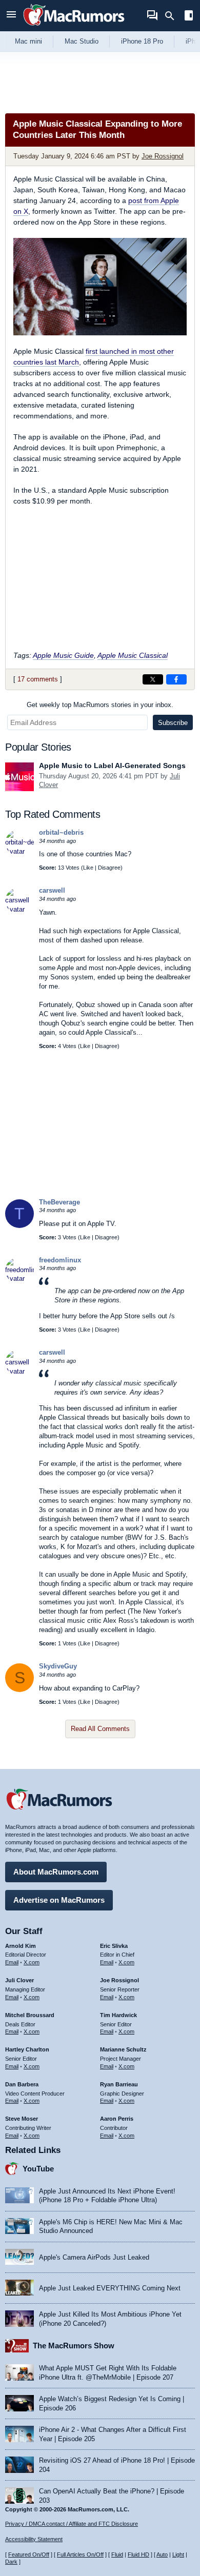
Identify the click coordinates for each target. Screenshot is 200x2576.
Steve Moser (22, 2119)
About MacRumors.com (56, 1872)
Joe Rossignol (163, 156)
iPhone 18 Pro (142, 41)
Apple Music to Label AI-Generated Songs (112, 766)
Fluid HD (138, 2554)
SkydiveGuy (58, 1666)
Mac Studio (82, 41)
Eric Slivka (114, 1946)
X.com (32, 1962)
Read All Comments (100, 1729)
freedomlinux (60, 1260)
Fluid (117, 2554)
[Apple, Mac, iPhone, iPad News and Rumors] (74, 27)
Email (12, 1962)
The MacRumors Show (74, 2346)
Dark (11, 2562)
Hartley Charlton (27, 2049)
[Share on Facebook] (176, 679)
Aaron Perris (117, 2119)
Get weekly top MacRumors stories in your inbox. (100, 705)
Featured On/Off (29, 2554)
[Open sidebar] (189, 17)
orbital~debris (61, 832)
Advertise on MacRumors (59, 1900)
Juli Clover (19, 1980)
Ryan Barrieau (119, 2084)
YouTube (38, 2169)
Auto (162, 2554)
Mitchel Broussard (30, 2015)
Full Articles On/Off (80, 2554)
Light (178, 2554)
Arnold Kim (21, 1946)
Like (88, 868)
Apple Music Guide (63, 655)
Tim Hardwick (118, 2015)
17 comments (38, 679)
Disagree (109, 868)
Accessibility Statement (34, 2539)
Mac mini (28, 41)
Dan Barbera (22, 2084)
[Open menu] (11, 16)
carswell (52, 890)
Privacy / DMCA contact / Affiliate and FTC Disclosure (72, 2524)
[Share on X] (153, 679)
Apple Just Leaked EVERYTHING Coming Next (110, 2288)
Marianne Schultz (123, 2049)
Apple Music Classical (133, 655)
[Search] (173, 16)
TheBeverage (59, 1202)
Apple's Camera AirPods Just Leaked (94, 2257)
